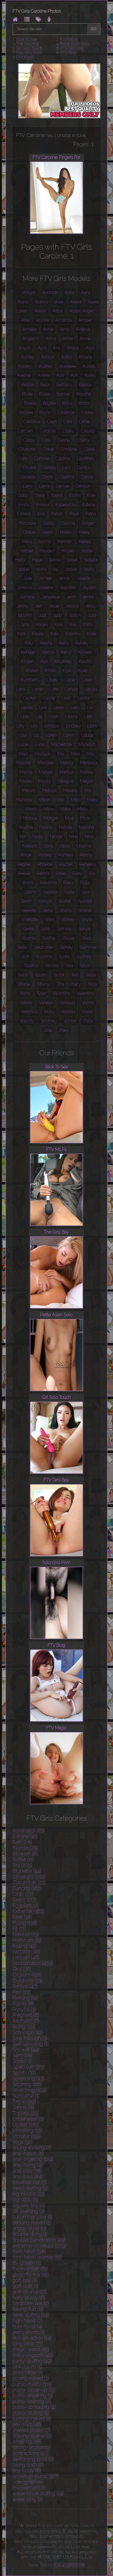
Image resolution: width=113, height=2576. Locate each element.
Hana (27, 541)
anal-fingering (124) (33, 2159)
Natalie (66, 827)
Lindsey (73, 726)
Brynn (45, 412)
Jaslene (46, 588)
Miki (61, 800)
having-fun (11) (28, 2309)
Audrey (46, 366)
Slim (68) (22, 2055)
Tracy (76, 984)
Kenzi (66, 652)
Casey (68, 431)
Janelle (83, 578)
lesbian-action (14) (32, 2338)
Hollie (87, 551)
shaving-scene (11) (32, 2436)
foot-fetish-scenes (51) (37, 2257)
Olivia (65, 846)
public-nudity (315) (32, 2384)
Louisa (87, 735)
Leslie (27, 708)
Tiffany (43, 984)
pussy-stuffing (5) (31, 2413)
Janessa (25, 588)
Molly (83, 809)
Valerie (26, 1003)
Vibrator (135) (27, 2136)
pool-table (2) (28, 2372)
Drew (40, 495)
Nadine (26, 827)
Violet (87, 1012)
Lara (54, 689)
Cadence (66, 412)
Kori (44, 661)
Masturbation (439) (33, 1963)
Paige (26, 855)
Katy (29, 643)
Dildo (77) (23, 1894)
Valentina (85, 993)
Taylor (59, 975)
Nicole (56, 837)
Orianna (84, 846)
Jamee (45, 578)
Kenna (48, 652)
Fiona (91, 514)
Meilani (29, 790)
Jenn (71, 597)
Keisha (46, 643)
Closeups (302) (29, 1877)
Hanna (45, 541)
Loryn (69, 735)
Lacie (70, 680)
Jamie (64, 578)
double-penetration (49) (39, 2240)
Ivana (41, 569)
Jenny (23, 606)
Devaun (83, 486)
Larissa (71, 689)
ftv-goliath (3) (27, 2263)
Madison (43, 754)
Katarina (73, 634)
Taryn (85, 966)
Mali (90, 754)
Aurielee (68, 366)
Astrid (67, 357)
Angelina (31, 339)
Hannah (65, 541)
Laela (87, 680)
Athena (85, 357)
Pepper (24, 864)
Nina (89, 837)
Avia (60, 375)
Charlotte (27, 449)
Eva (41, 514)
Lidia (25, 717)
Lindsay (52, 726)
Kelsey (82, 643)
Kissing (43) (25, 1946)
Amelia (30, 329)
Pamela (66, 855)
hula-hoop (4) (28, 2326)
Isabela (91, 560)
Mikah (44, 800)
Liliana (71, 717)
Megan (87, 781)
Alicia (58, 311)
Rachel (66, 864)
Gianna (69, 523)
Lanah (38, 689)
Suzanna (44, 957)
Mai (61, 754)
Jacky (89, 569)
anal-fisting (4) (28, 2165)
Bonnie (63, 394)
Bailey (90, 375)
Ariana (73, 348)
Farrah (57, 514)
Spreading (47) (29, 2078)
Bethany (64, 385)
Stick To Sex (26, 40)
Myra (85, 818)
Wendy (27, 1021)
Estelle (89, 505)
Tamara (52, 966)
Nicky (38, 837)
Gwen (48, 532)
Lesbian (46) (26, 1957)
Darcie (87, 477)
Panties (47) (25, 1986)
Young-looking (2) (32, 2148)
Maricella (89, 763)
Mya (69, 818)
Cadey (88, 412)
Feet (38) (22, 1917)
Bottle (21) (23, 1859)
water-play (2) (28, 2499)
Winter (70, 1021)
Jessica (72, 606)
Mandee (46, 763)
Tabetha (31, 966)
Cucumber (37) (29, 1882)
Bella (45, 385)
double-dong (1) (30, 2234)
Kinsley (85, 652)
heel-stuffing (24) (31, 2315)
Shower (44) (26, 2050)
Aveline (24, 375)
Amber (85, 320)
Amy (65, 329)
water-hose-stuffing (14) (38, 2494)
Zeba (88, 1021)
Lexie (59, 708)
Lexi (43, 708)
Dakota (49, 468)
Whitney (49, 1021)
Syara (64, 957)
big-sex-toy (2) (29, 2205)
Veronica (29, 1012)
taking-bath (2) (28, 2465)
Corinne (42, 459)
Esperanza (66, 505)
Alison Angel (82, 311)
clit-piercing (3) (29, 2211)
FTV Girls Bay (72, 48)
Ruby (85, 883)
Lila (39, 717)
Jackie (71, 569)
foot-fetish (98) (29, 2251)
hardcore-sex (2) (31, 2303)
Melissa (49, 790)
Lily (34, 726)
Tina (60, 984)
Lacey (53, 680)
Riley (77, 873)
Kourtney (63, 661)
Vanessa (67, 1003)
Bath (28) (22, 1842)
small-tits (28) (27, 2442)
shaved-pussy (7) (31, 2430)
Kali (73, 624)
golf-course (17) (30, 2292)
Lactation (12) (26, 1952)
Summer (88, 947)
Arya (90, 348)
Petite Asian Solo (75, 44)
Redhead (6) (26, 2021)
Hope (37, 560)
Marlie (26, 781)
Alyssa (43, 320)
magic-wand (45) (31, 2349)
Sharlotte (30, 919)
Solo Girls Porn (29, 53)
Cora (23, 459)
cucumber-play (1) (33, 2217)
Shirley (68, 919)
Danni (47, 477)
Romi (28, 883)
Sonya (84, 929)
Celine (64, 440)
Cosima (63, 459)
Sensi (48, 910)
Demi (44, 486)
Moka (65, 809)
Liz (36, 735)
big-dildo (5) (26, 2200)
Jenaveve (51, 597)
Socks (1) (22, 2061)
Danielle (28, 477)
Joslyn (75, 615)
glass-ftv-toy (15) (31, 2274)
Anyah (25, 348)
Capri (52, 422)
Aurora (89, 366)
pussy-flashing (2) (32, 2401)
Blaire (27, 394)
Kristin (51, 670)
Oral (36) (22, 1969)
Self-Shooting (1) (31, 2044)
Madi (23, 754)
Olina (48, 846)
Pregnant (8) (26, 2015)
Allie (25, 320)
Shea (50, 919)
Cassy (29, 440)
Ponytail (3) (24, 2009)
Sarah (26, 901)
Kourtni (85, 661)
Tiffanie (23, 984)
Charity (83, 440)
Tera (75, 975)
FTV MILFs (69, 40)
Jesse (54, 606)
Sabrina (50, 892)
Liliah (54, 717)
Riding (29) (24, 2027)
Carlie (84, 422)
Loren (51, 735)
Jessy (91, 606)
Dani (67, 468)
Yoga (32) (22, 2142)
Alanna (42, 302)
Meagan (65, 781)
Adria (69, 292)
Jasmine (68, 588)
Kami (88, 624)
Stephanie (43, 947)
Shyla (87, 919)
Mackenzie (61, 744)
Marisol (46, 772)
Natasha (86, 827)
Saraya (45, 901)
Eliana (75, 495)
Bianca (85, 385)
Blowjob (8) (25, 1854)
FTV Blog (68, 53)
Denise (63, 486)
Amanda (64, 320)
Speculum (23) (29, 2067)
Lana (21, 689)
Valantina (61, 993)
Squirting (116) (27, 2084)
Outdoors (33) (28, 1980)
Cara (68, 422)
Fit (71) (19, 1929)
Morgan (51, 818)
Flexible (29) (26, 1934)
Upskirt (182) (26, 2125)
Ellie (91, 495)
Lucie (23, 744)
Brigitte (49, 403)
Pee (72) (22, 1992)
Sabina (30, 892)
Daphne (67, 477)
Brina (67, 403)
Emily (24, 505)
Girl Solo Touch (29, 48)
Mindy (31, 809)
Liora (92, 726)
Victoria (68, 1012)
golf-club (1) (25, 2286)
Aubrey (25, 366)
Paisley (45, 855)
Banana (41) (25, 1836)
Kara (21, 634)
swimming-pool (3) (33, 2459)
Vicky (49, 1012)
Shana (66, 910)
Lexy (75, 708)
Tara (69, 966)
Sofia (45, 929)
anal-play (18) (27, 2171)
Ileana (55, 560)
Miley (92, 800)
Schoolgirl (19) (28, 2032)
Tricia (92, 984)
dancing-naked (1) (32, 2223)
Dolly (23, 495)
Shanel (85, 910)
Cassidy (88, 431)
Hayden (47, 551)
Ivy (56, 569)
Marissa (66, 772)
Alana (23, 302)
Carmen (25, 431)
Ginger (88, 523)
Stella (22, 947)
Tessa (91, 975)
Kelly (64, 643)
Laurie (49, 698)
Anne (68, 339)
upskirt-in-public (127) (36, 2476)
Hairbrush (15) (27, 1940)
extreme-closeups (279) (39, 2246)
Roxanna (48, 883)
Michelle (24, 800)
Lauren (30, 698)
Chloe (48, 449)
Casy (46, 440)
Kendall (28, 652)
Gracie (29, 532)
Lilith (88, 717)
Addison (50, 292)
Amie (48, 329)
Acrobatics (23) (29, 1831)
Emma (43, 505)
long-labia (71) (28, 2344)
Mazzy (45, 781)
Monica (30, 818)
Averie (44, 375)
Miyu (48, 809)
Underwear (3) (28, 2119)
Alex (59, 302)
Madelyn (87, 744)
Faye (74, 514)
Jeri (38, 606)
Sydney (84, 957)
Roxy (68, 883)
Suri (25, 957)
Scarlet (65, 901)
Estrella (24, 514)
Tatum (40, 975)
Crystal (29, 468)
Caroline (48, 431)
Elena (57, 495)
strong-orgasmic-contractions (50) (32, 2450)
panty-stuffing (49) (32, 2361)
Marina (26, 772)
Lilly (20, 726)
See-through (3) (30, 2038)
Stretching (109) (29, 2090)
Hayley (68, 551)
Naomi (46, 827)
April (42, 348)
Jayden (89, 588)
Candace (32, 422)
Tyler (41, 993)
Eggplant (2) (26, 1906)
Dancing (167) (27, 1888)
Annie (85, 339)
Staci (86, 938)
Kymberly (30, 680)
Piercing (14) (25, 1998)
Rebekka (88, 864)
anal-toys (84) (28, 2176)
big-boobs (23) (29, 2194)
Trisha (25, 993)
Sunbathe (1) (26, 2096)
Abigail (29, 292)
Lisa (23, 735)
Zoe (48, 1030)
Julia (92, 615)
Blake (45, 394)
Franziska (27, 523)
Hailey (66, 532)
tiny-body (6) (27, 2470)
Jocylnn (25, 615)
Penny (86, 855)
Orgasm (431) (27, 1975)
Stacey (69, 938)
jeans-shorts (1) (29, 2332)
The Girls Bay (28, 44)
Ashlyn (48, 357)
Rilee (61, 873)
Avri (74, 375)
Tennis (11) (23, 2107)
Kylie (83, 670)
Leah (67, 698)
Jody (58, 615)
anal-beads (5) (28, 2153)
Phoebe (45, 864)
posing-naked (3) (31, 2378)
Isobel (24, 569)
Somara (64, 929)
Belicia (28, 385)
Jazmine (27, 597)
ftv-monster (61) (30, 2269)
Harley (85, 541)
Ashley (28, 357)
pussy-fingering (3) (33, 2396)
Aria (57, 348)
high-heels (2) (28, 2321)
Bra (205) (22, 1865)
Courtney (86, 459)
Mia (88, 790)
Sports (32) (24, 2073)
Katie (92, 634)
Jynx (25, 624)
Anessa (83, 329)
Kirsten (28, 661)
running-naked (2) (32, 2419)
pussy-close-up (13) (34, 2390)
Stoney (66, 947)
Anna (51, 339)
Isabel (72, 560)
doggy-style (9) (29, 2228)
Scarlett (85, 901)
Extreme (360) (29, 1911)
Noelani (30, 846)
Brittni (84, 403)
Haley (84, 532)
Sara (85, 892)
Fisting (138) (25, 1923)
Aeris (86, 292)
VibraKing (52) (27, 2130)
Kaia (59, 624)
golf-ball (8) (25, 2280)
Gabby (49, 523)
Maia (75, 754)
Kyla (67, 670)
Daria (28, 486)
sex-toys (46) (27, 2424)
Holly (20, 560)
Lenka (84, 698)
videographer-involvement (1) (29, 2485)
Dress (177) (25, 1900)
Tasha (23, 975)
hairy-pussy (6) (29, 2298)
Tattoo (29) (24, 2102)
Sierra (28, 929)
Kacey (42, 624)
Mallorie (23, 763)
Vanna (88, 1003)
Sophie (49, 938)
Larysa (91, 689)
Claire (89, 449)
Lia (89, 708)
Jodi (43, 615)
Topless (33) (26, 2113)
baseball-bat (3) (30, 2182)
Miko (76, 800)
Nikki (74, 837)
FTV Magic (25, 57)
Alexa (76, 302)
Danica (84, 468)
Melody (70, 790)
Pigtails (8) (23, 2004)
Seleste (29, 910)
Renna (43, 873)
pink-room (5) (28, 2367)
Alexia (40, 311)
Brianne (84, 394)
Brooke (26, 412)
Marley (87, 772)
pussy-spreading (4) (34, 2407)
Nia (23, 837)
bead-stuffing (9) (30, 2188)
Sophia (29, 938)
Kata (55, 634)
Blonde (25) (25, 1848)
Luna (40, 744)
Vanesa (46, 1003)
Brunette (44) (27, 1871)
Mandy (67, 763)
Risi (92, 873)
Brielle (30, 403)
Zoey (64, 1030)
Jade (28, 578)
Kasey (38, 634)
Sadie (69, 892)
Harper (27, 551)
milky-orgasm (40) (33, 2355)
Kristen (32, 670)
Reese (24, 873)
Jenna (88, 597)
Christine (69, 449)
